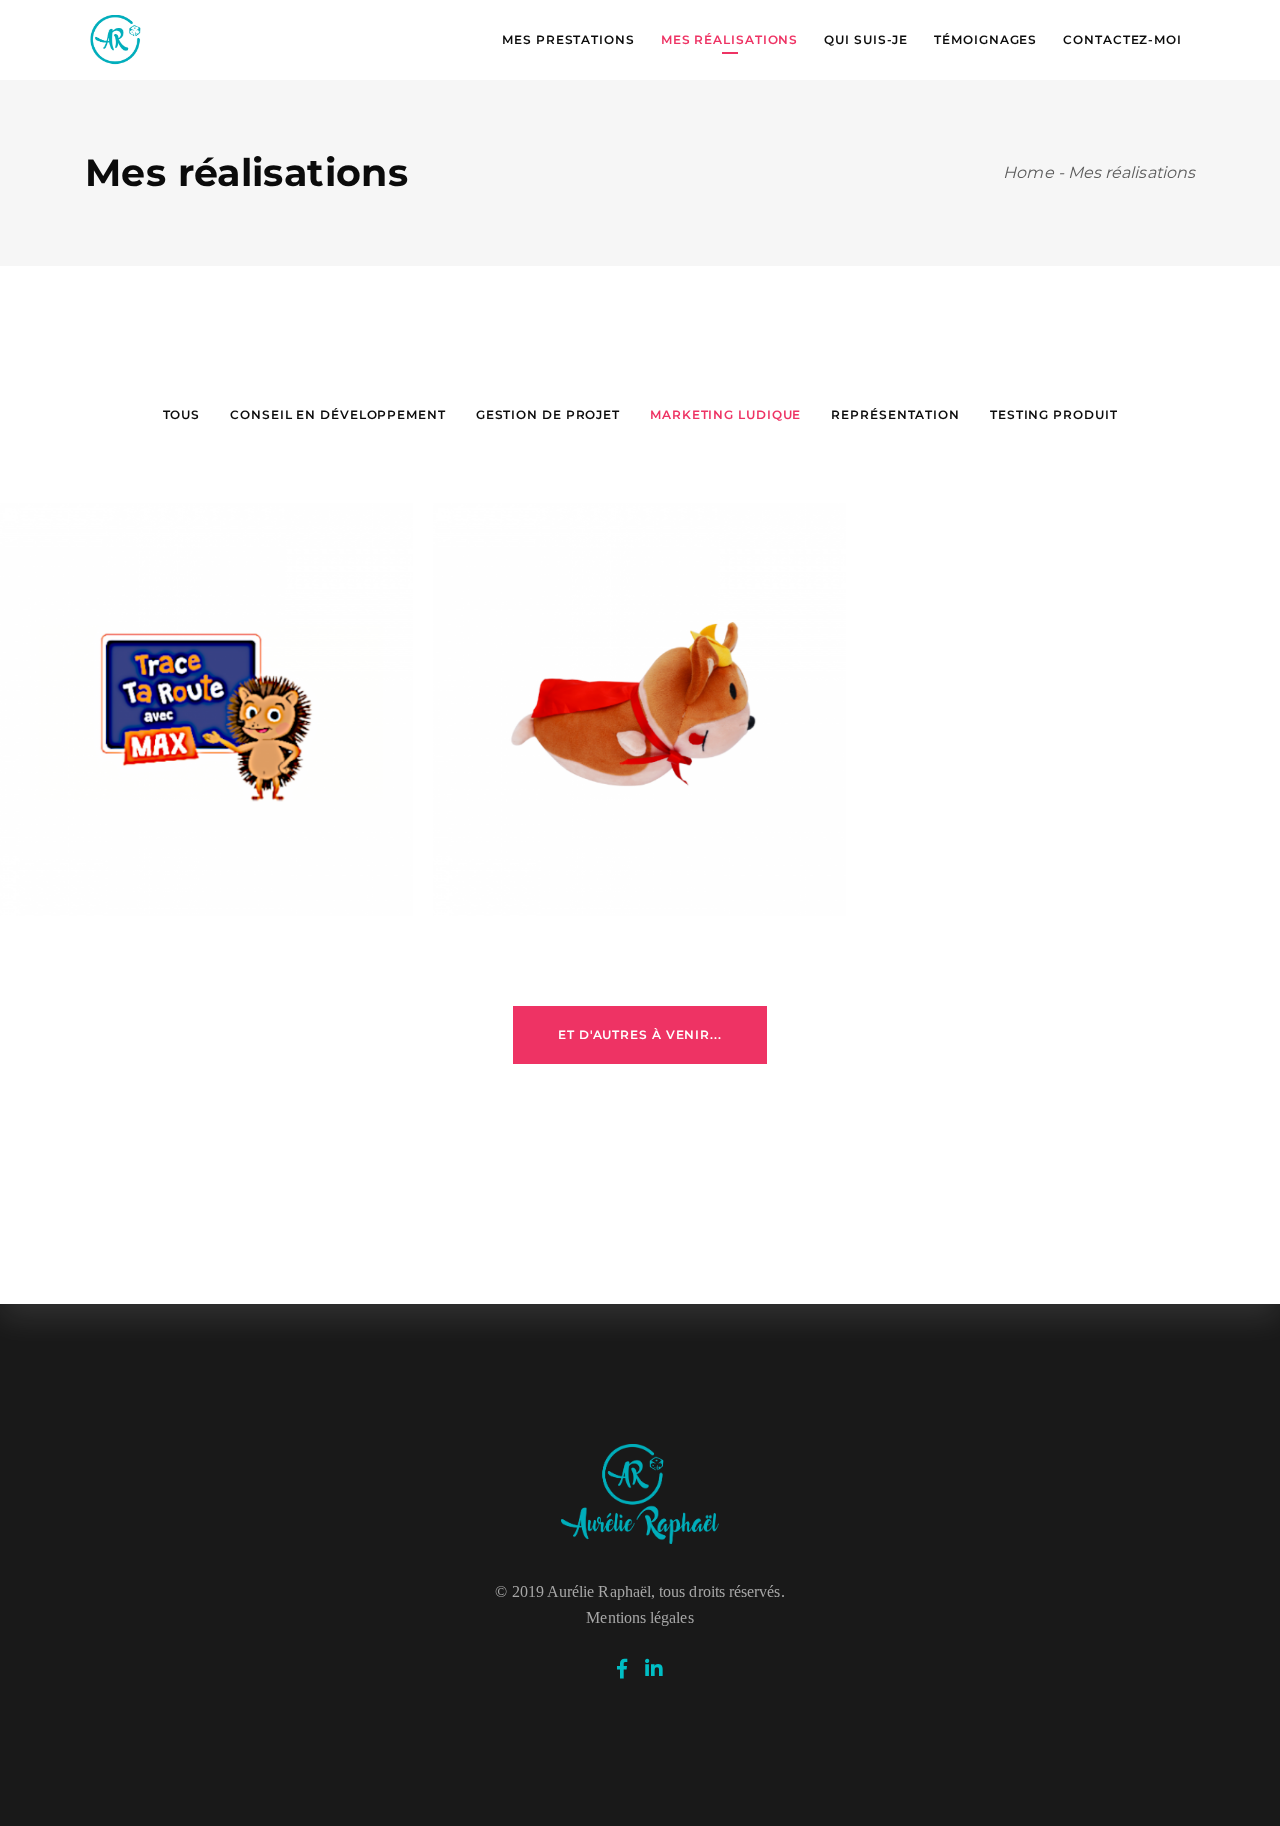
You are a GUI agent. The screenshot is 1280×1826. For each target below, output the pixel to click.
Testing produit (1054, 414)
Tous (182, 414)
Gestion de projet (548, 414)
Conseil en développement (338, 414)
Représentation (895, 414)
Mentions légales (639, 1617)
